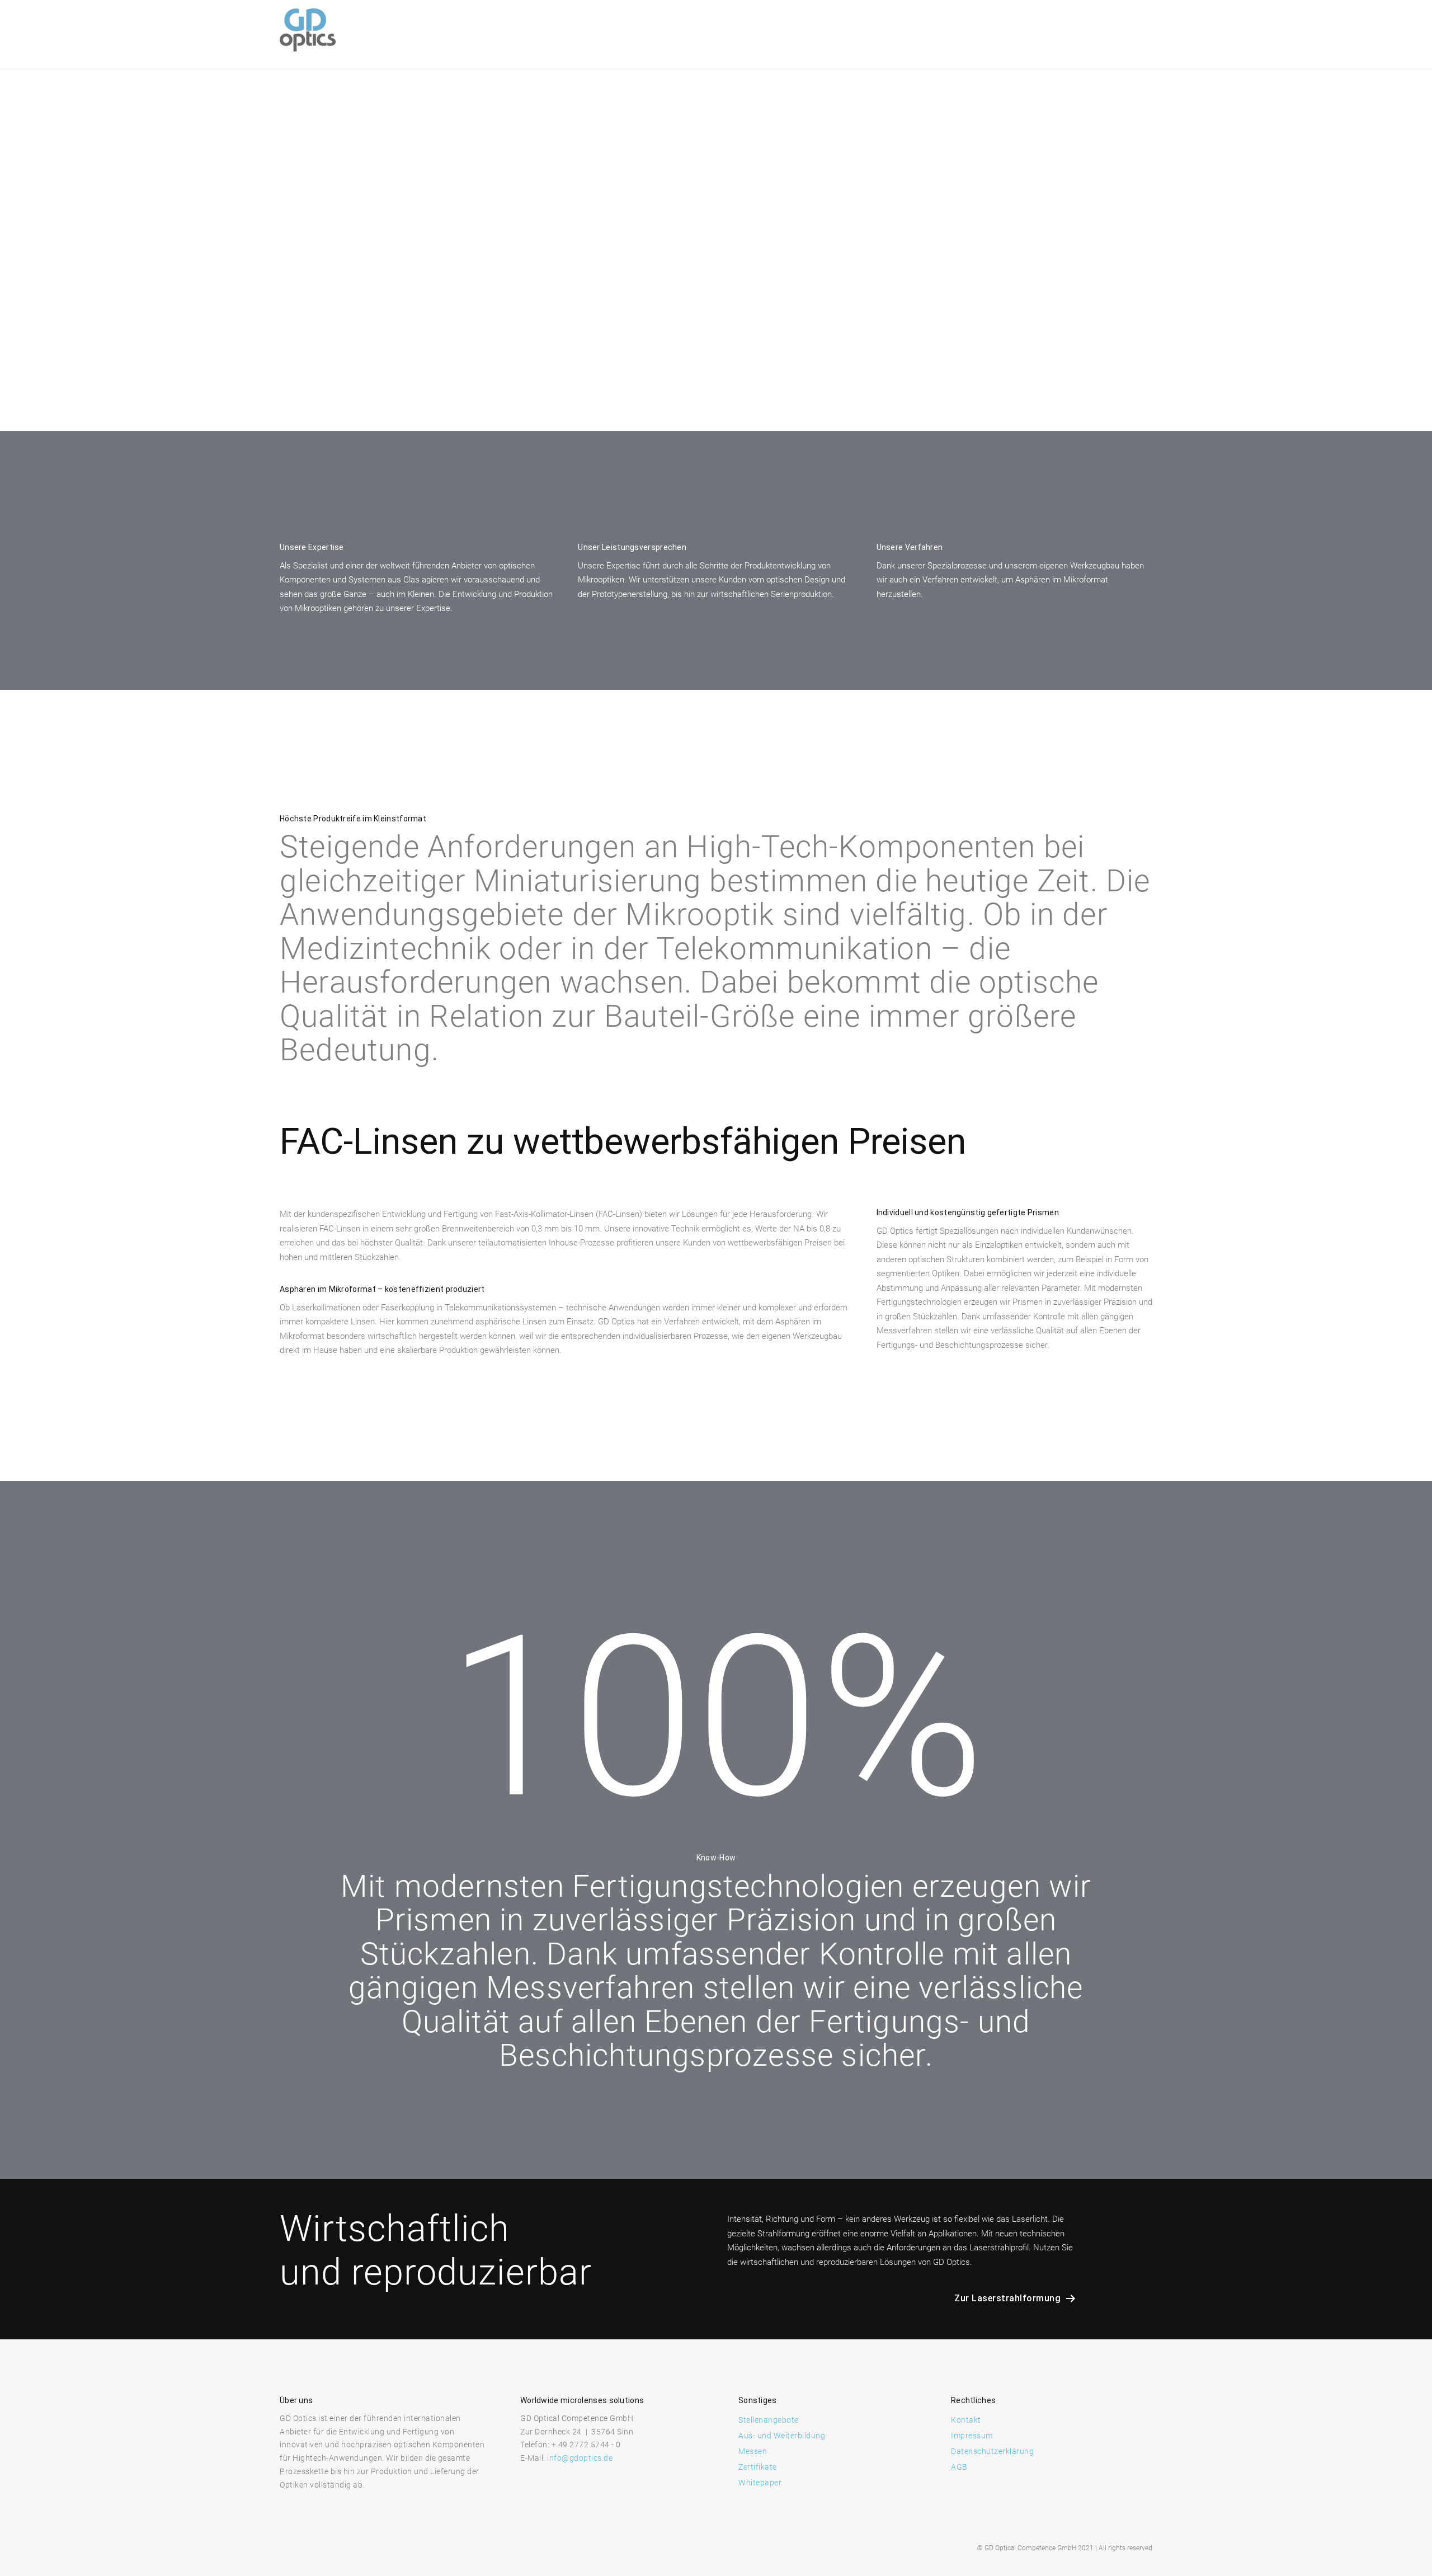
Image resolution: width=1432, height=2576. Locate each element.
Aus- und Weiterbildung (782, 2436)
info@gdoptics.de (580, 2458)
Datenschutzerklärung (992, 2451)
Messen (753, 2451)
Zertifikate (758, 2467)
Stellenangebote (769, 2420)
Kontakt (966, 2420)
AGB (959, 2467)
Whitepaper (760, 2483)
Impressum (972, 2436)
